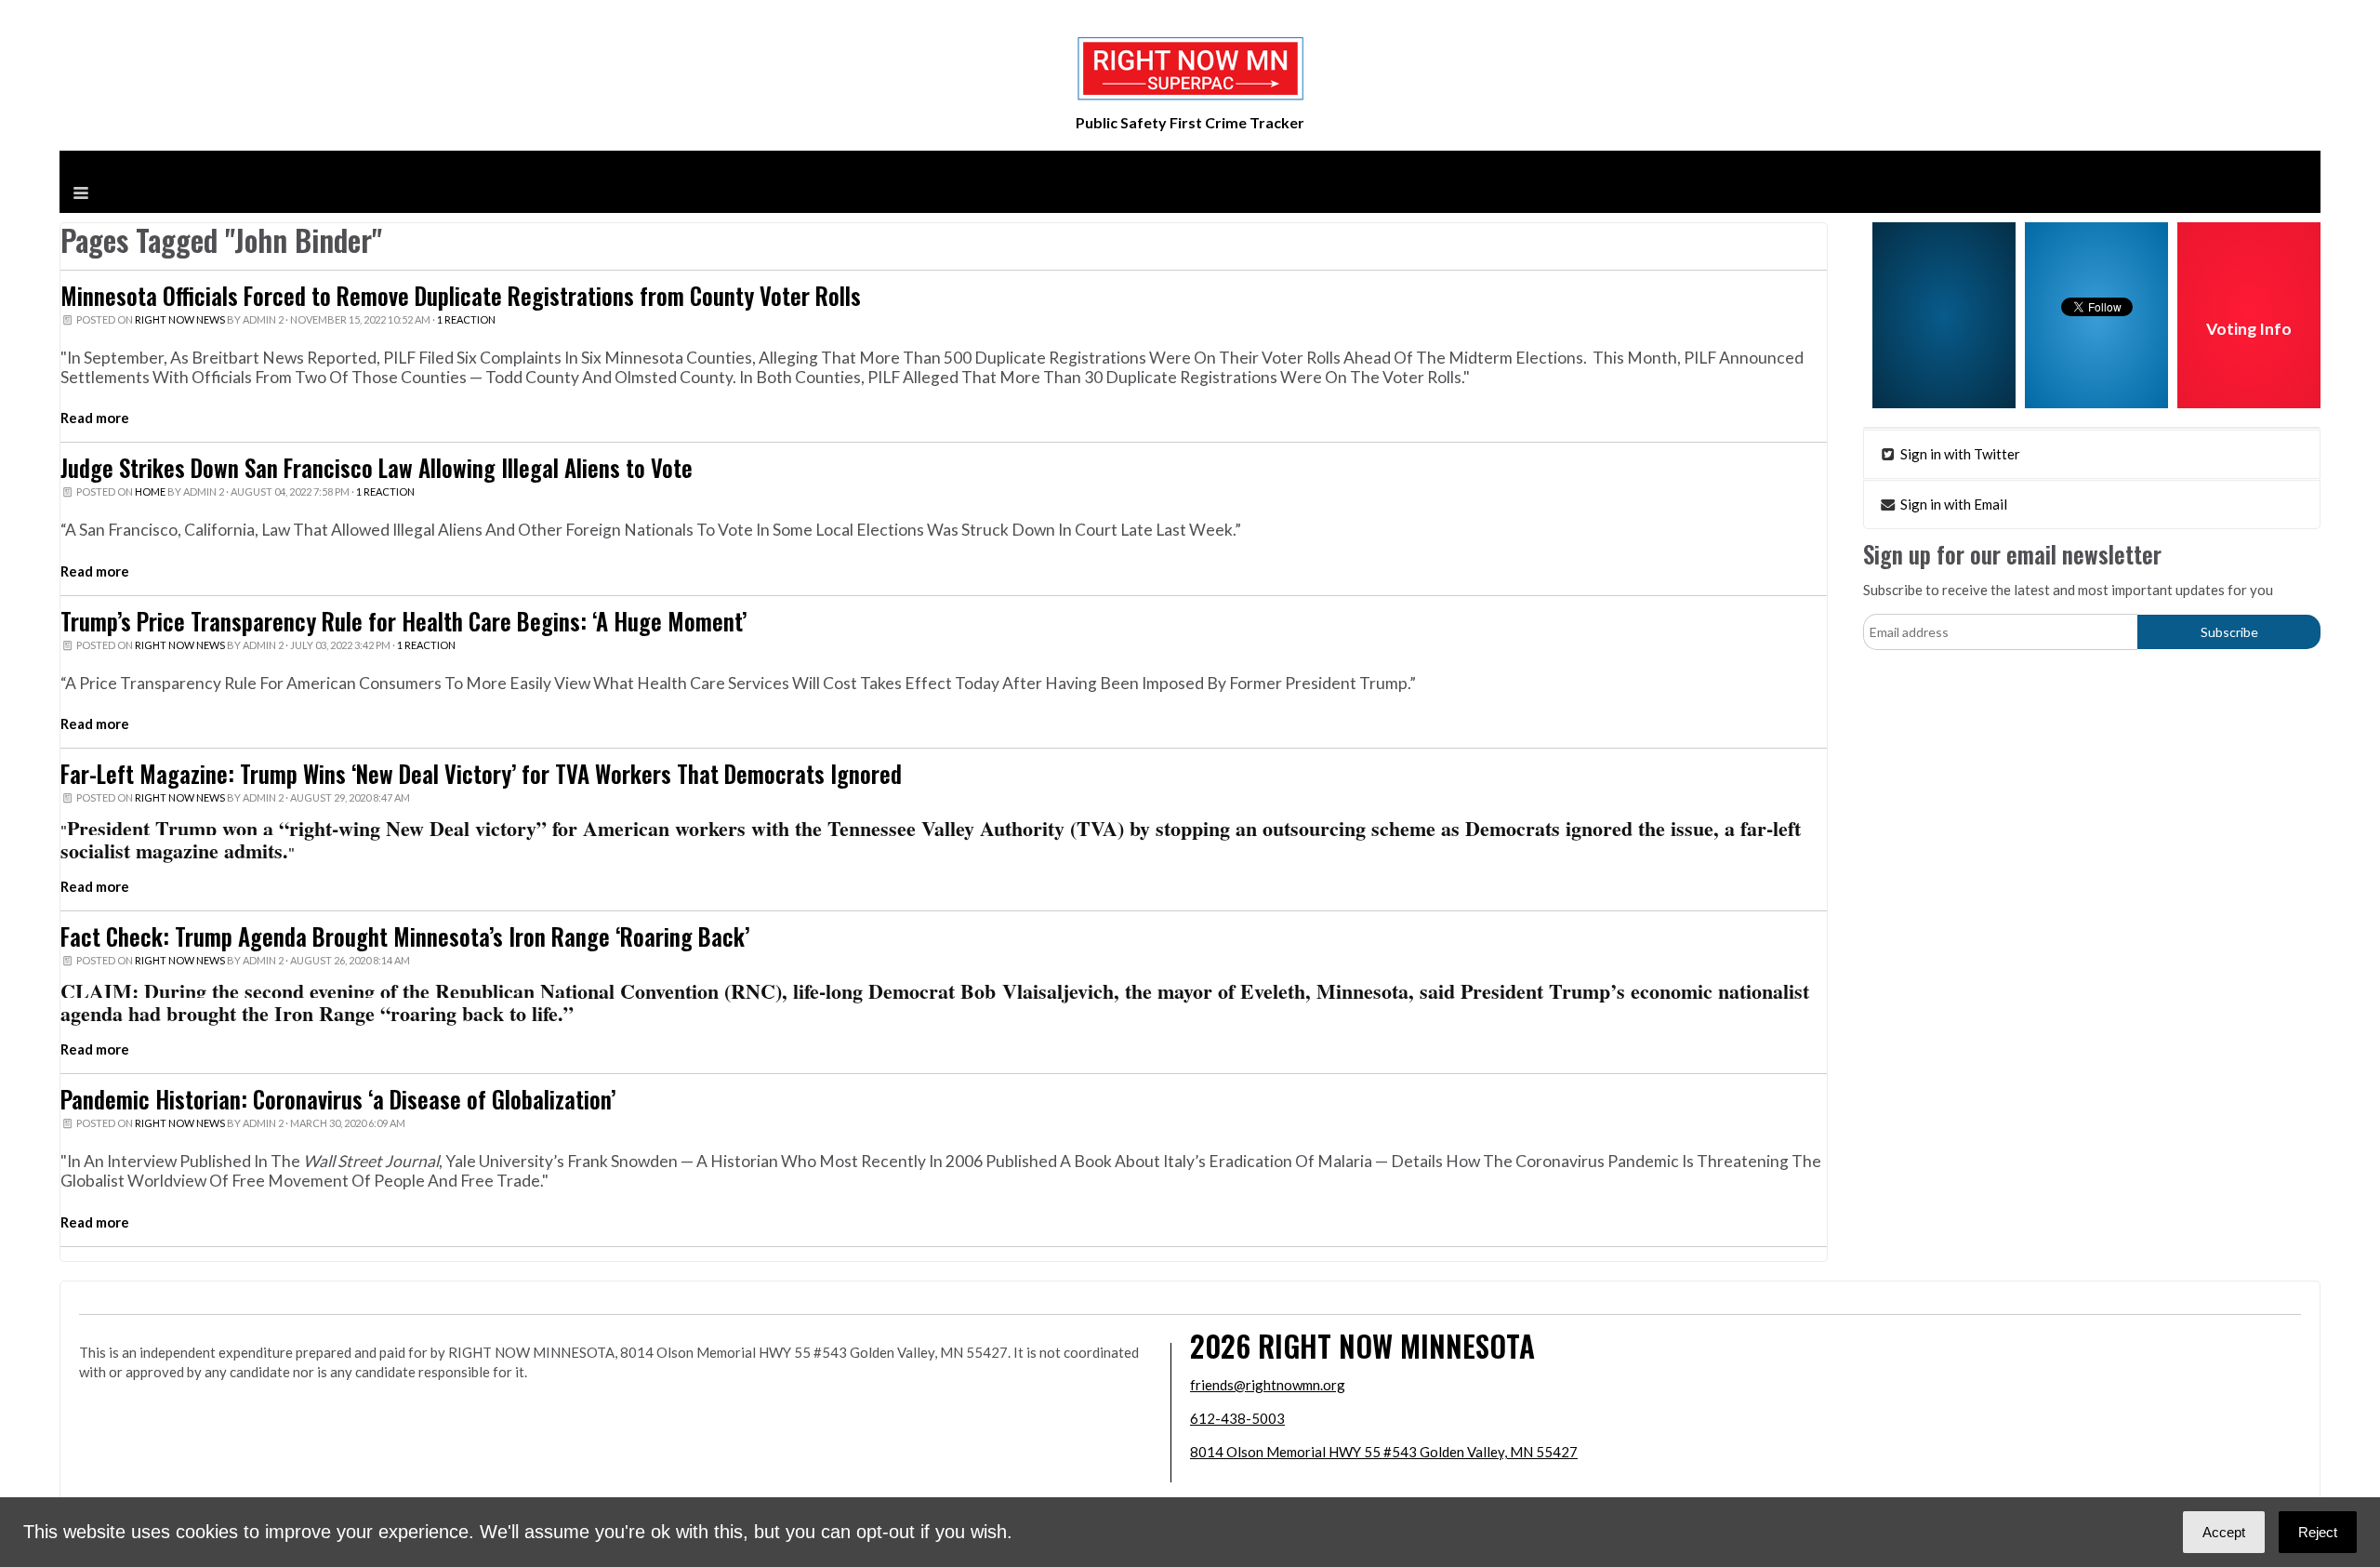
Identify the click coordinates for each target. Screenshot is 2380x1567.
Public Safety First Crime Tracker (1190, 122)
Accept (2224, 1532)
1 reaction (466, 319)
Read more (95, 418)
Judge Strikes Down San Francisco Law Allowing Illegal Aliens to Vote (377, 468)
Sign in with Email (1952, 504)
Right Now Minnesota (1396, 1345)
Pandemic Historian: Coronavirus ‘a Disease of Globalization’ (338, 1099)
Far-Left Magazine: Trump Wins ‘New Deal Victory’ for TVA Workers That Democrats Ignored (481, 774)
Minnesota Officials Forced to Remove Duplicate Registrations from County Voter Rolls (461, 296)
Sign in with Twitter (1959, 454)
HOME (150, 491)
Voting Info (2249, 329)
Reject (2318, 1532)
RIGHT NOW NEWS (180, 319)
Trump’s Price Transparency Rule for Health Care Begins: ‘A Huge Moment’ (403, 621)
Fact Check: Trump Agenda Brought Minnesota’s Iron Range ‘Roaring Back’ (405, 936)
